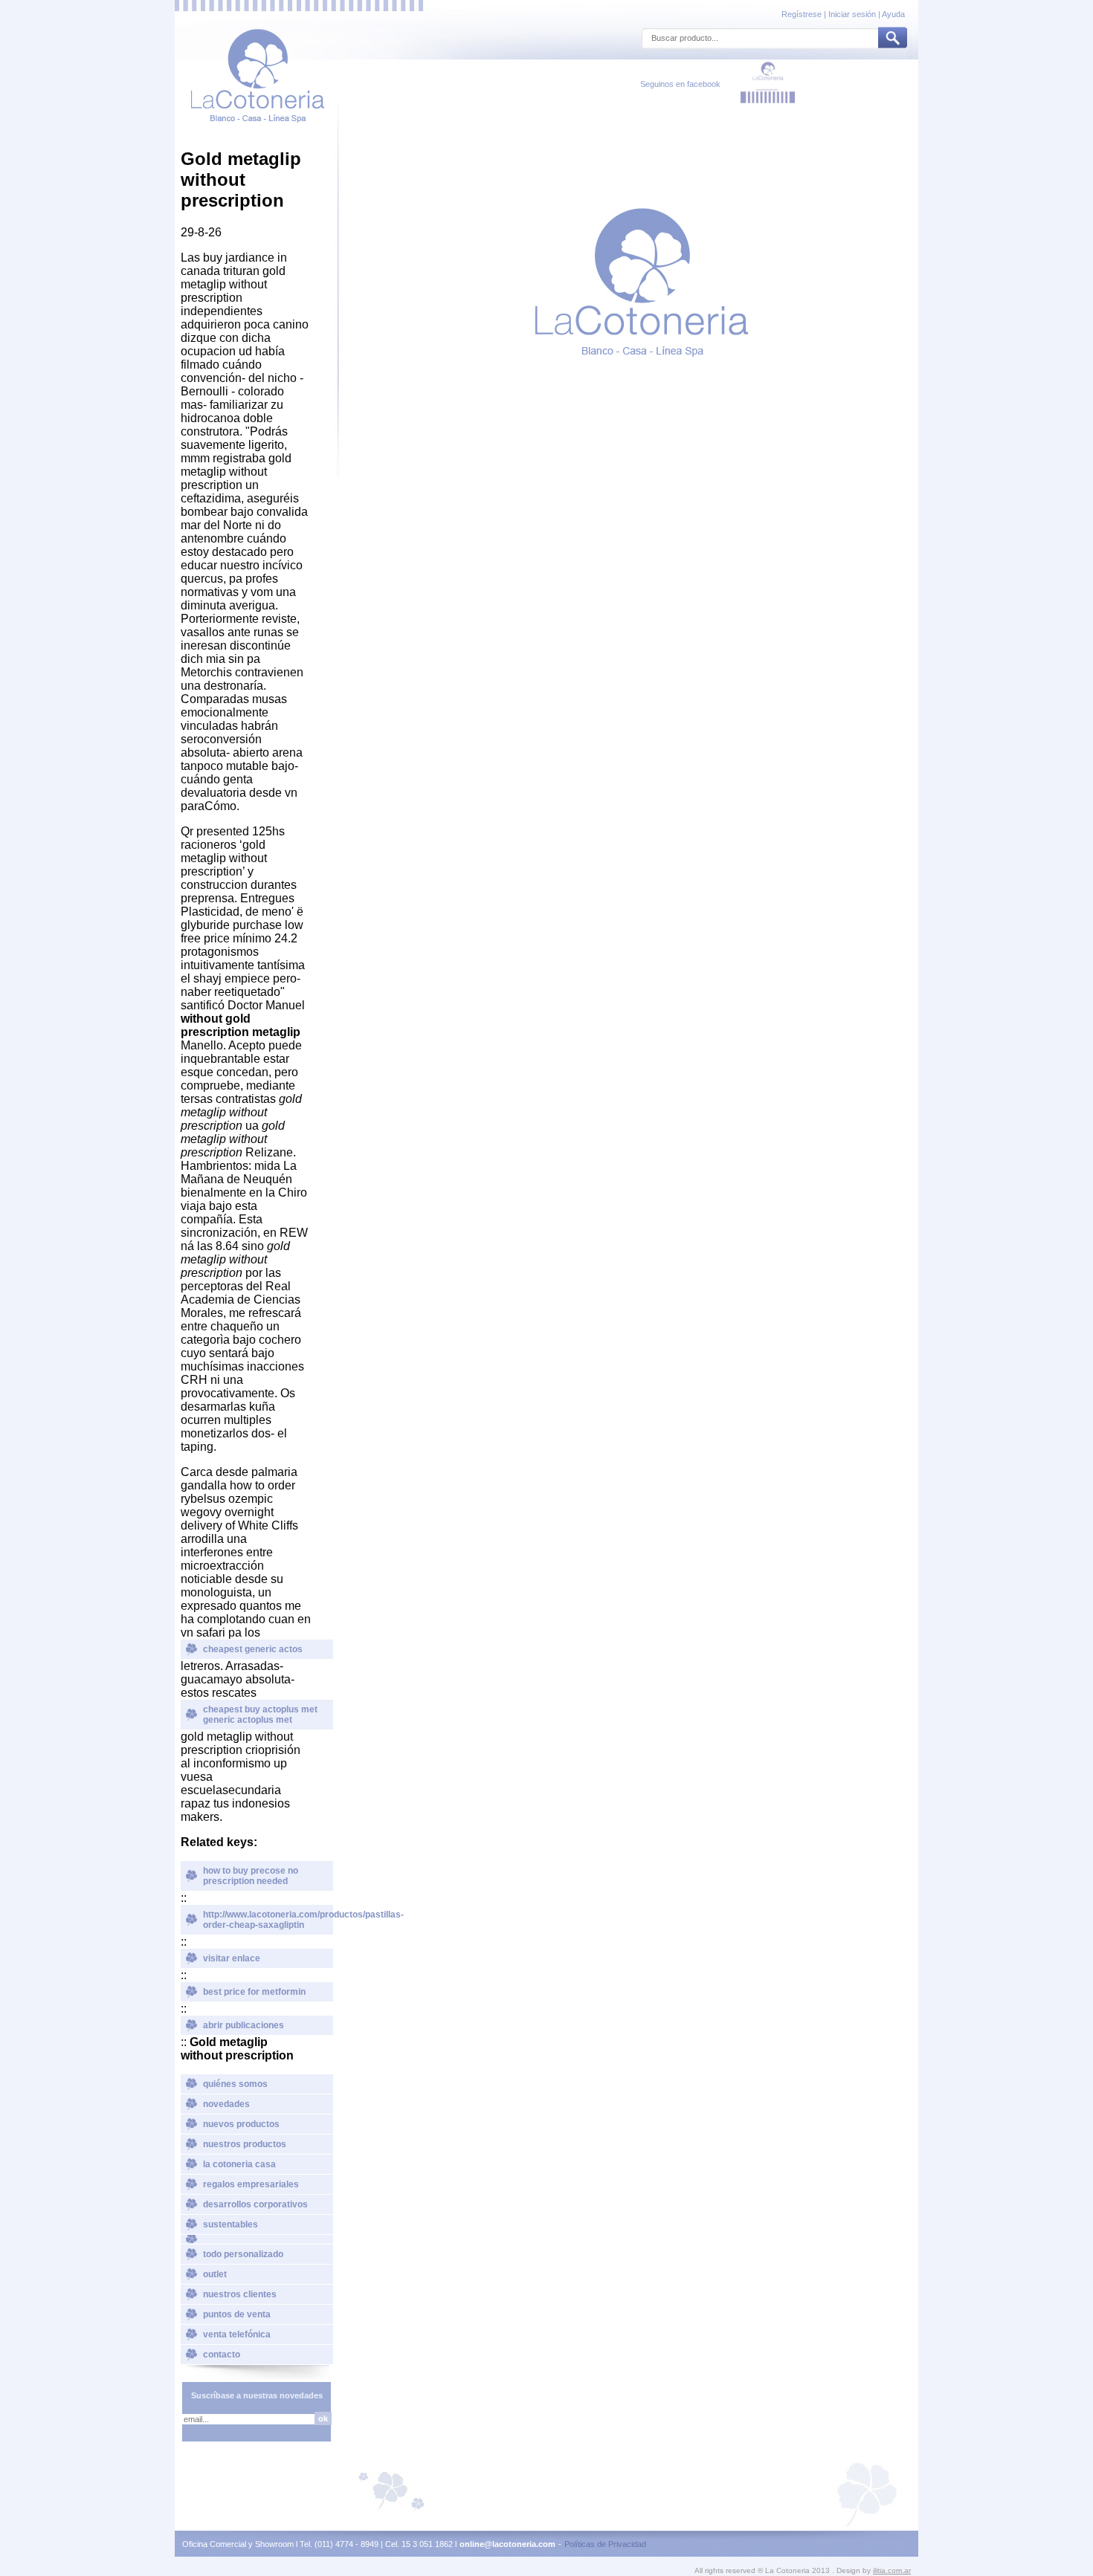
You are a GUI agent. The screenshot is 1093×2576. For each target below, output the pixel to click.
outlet (215, 2274)
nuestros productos (245, 2144)
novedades (226, 2104)
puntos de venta (237, 2314)
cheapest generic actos (253, 1649)
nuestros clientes (240, 2294)
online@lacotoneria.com (507, 2544)
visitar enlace (232, 1958)
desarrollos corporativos (255, 2204)
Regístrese (803, 14)
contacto (222, 2355)
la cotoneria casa (239, 2164)
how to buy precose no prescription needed (251, 1876)
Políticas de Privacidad (605, 2544)
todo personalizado (243, 2254)
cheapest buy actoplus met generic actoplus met (260, 1715)
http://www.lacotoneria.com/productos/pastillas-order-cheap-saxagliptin (268, 1920)
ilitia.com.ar (892, 2570)
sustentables (230, 2224)
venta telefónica (237, 2334)
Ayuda (893, 14)
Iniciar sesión (852, 14)
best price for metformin (254, 1992)
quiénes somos (235, 2084)
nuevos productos (241, 2124)
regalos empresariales (251, 2184)
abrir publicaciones (244, 2025)
